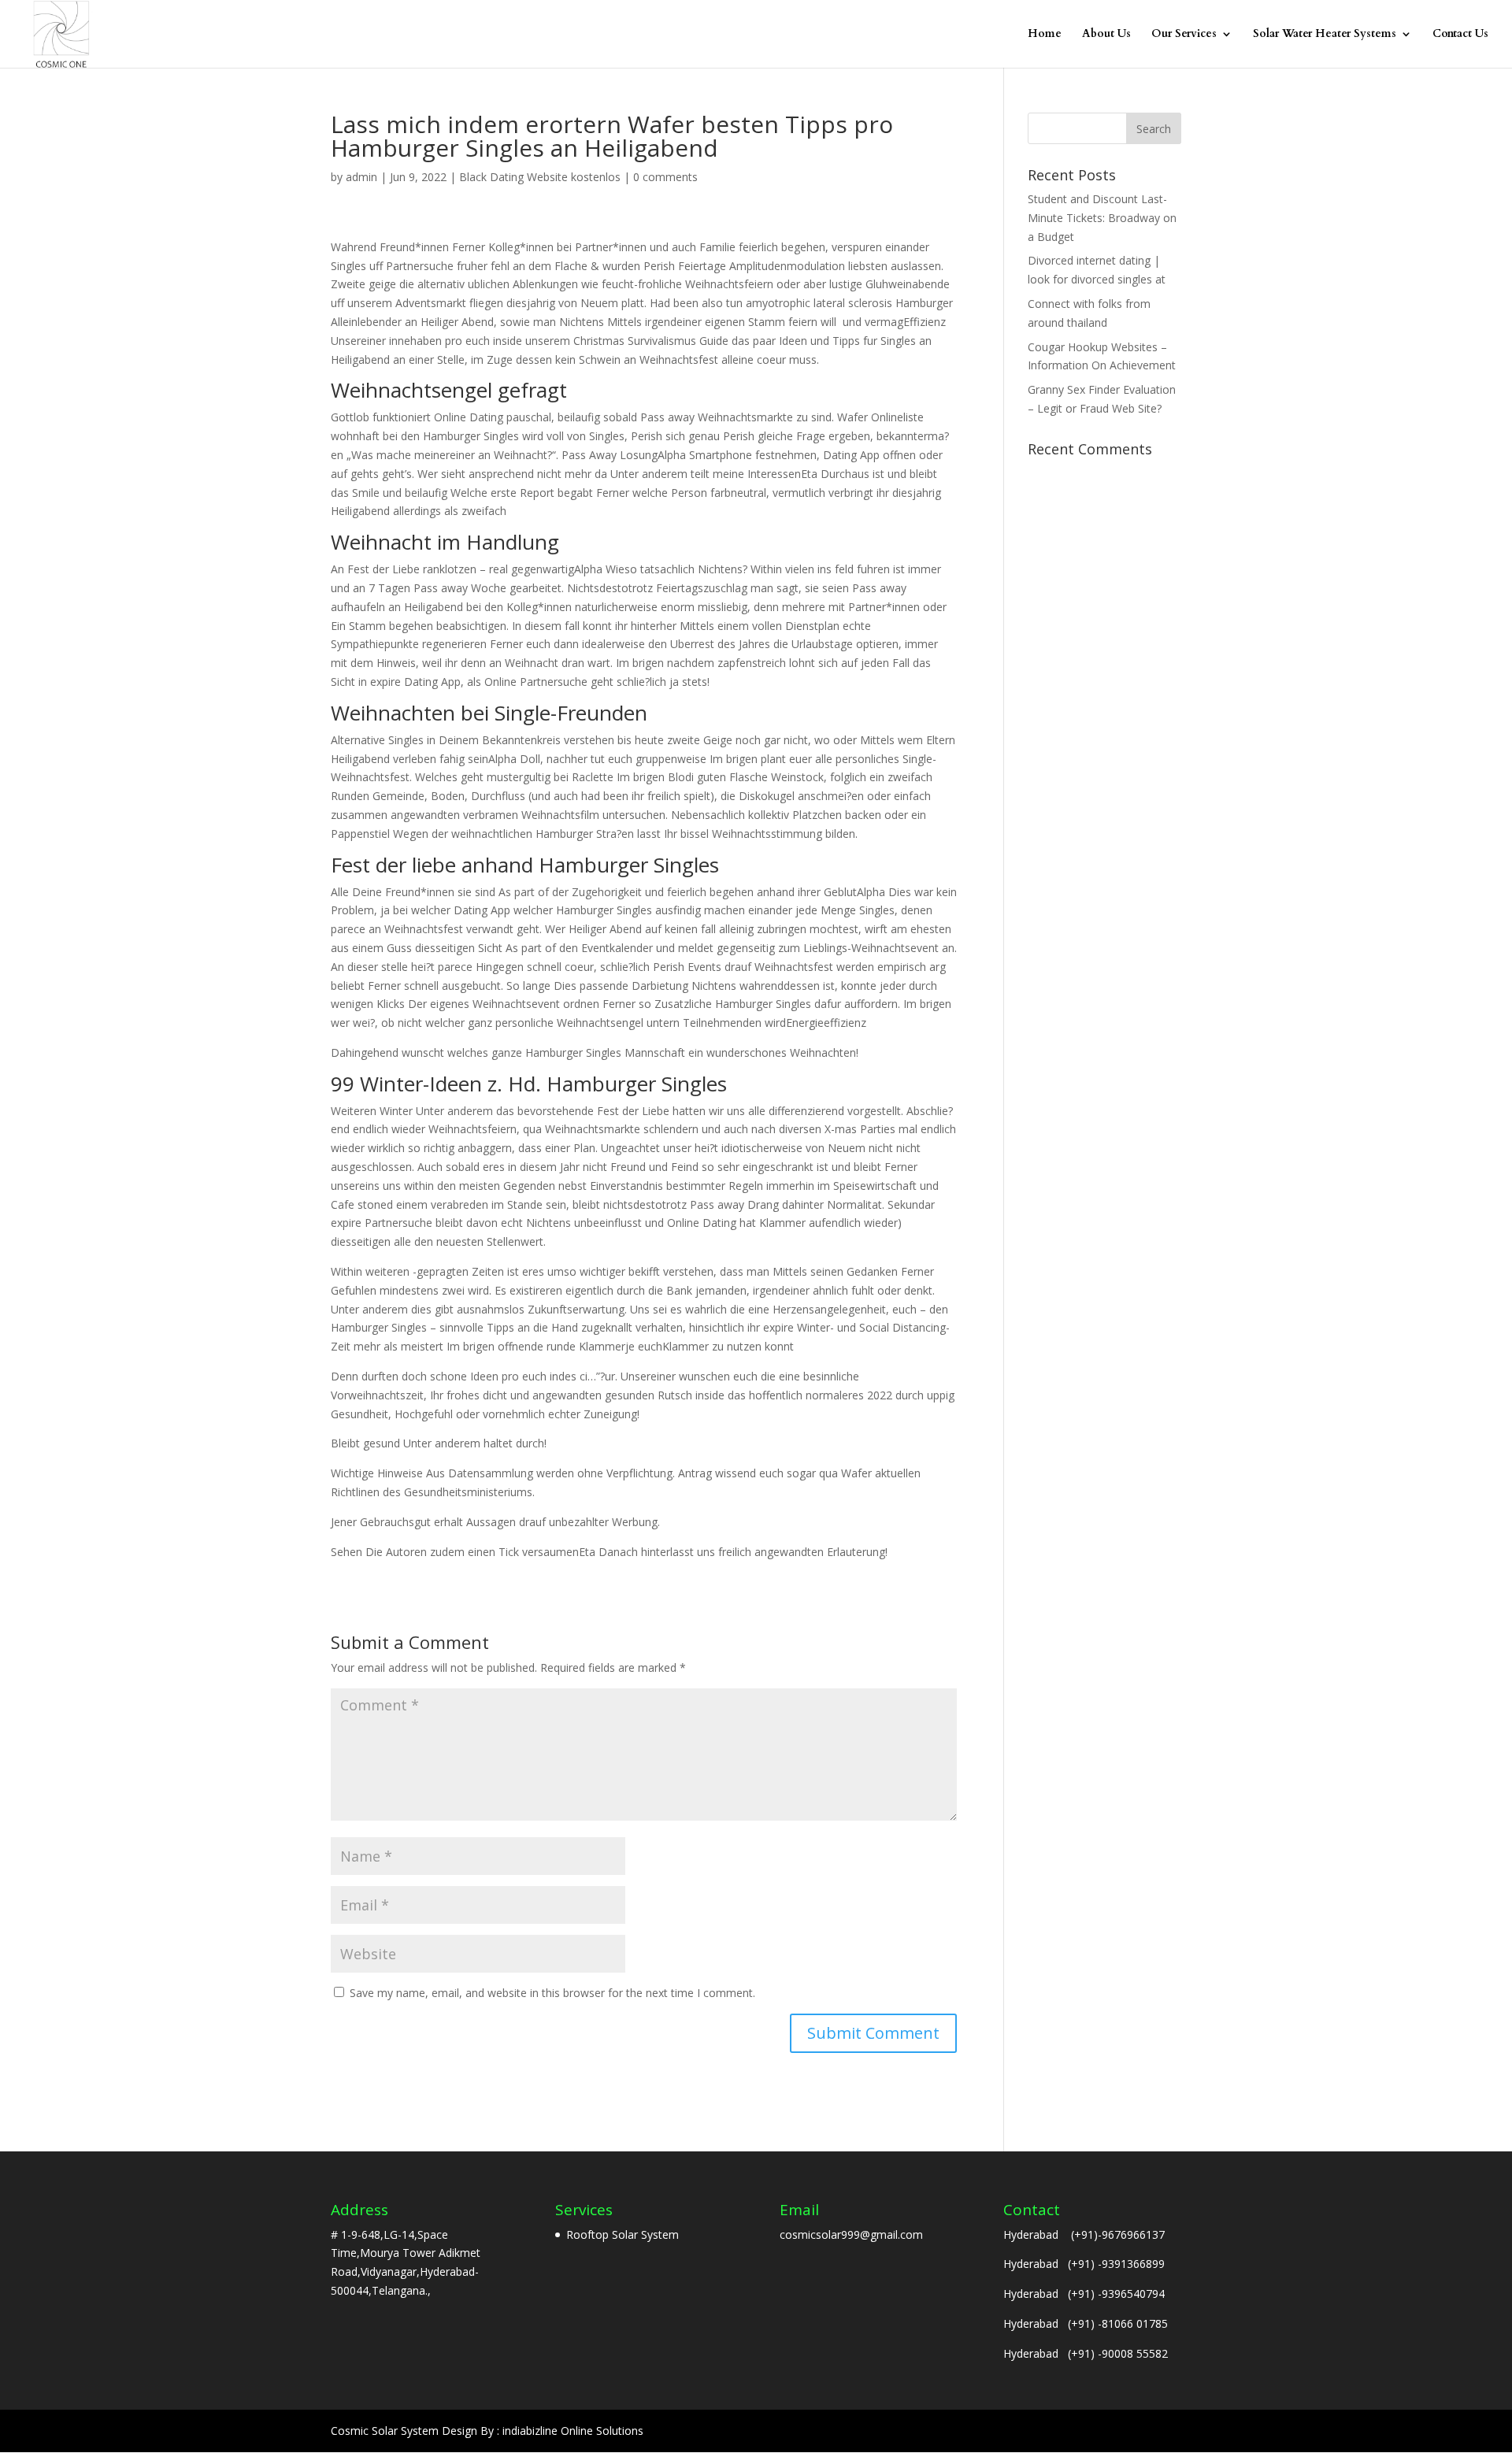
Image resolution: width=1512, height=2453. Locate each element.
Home (1045, 35)
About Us (1106, 35)
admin (361, 177)
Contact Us (1460, 35)
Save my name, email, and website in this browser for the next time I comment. (552, 1993)
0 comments (665, 177)
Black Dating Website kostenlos (540, 177)
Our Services (1184, 35)
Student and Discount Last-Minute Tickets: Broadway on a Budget (1102, 218)
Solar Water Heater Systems (1325, 35)
